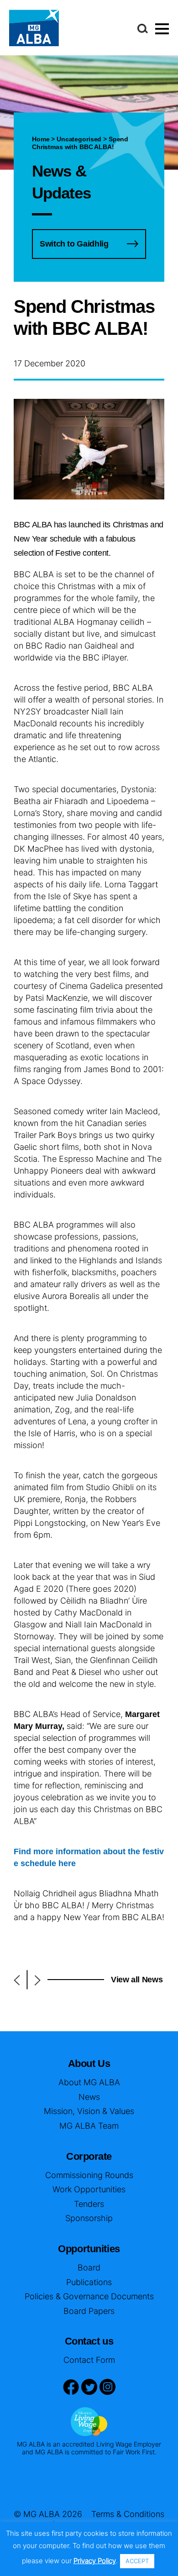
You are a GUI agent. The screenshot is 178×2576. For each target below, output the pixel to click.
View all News (137, 1980)
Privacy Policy (95, 2561)
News (89, 2097)
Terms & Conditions (128, 2514)
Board (89, 2267)
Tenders (89, 2204)
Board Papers (89, 2311)
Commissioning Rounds (89, 2175)
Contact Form (89, 2360)
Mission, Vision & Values (89, 2111)
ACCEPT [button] (137, 2561)
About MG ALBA (89, 2082)
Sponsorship (89, 2218)
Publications (89, 2282)
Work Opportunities (89, 2189)
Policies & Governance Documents (89, 2296)
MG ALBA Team (89, 2126)
